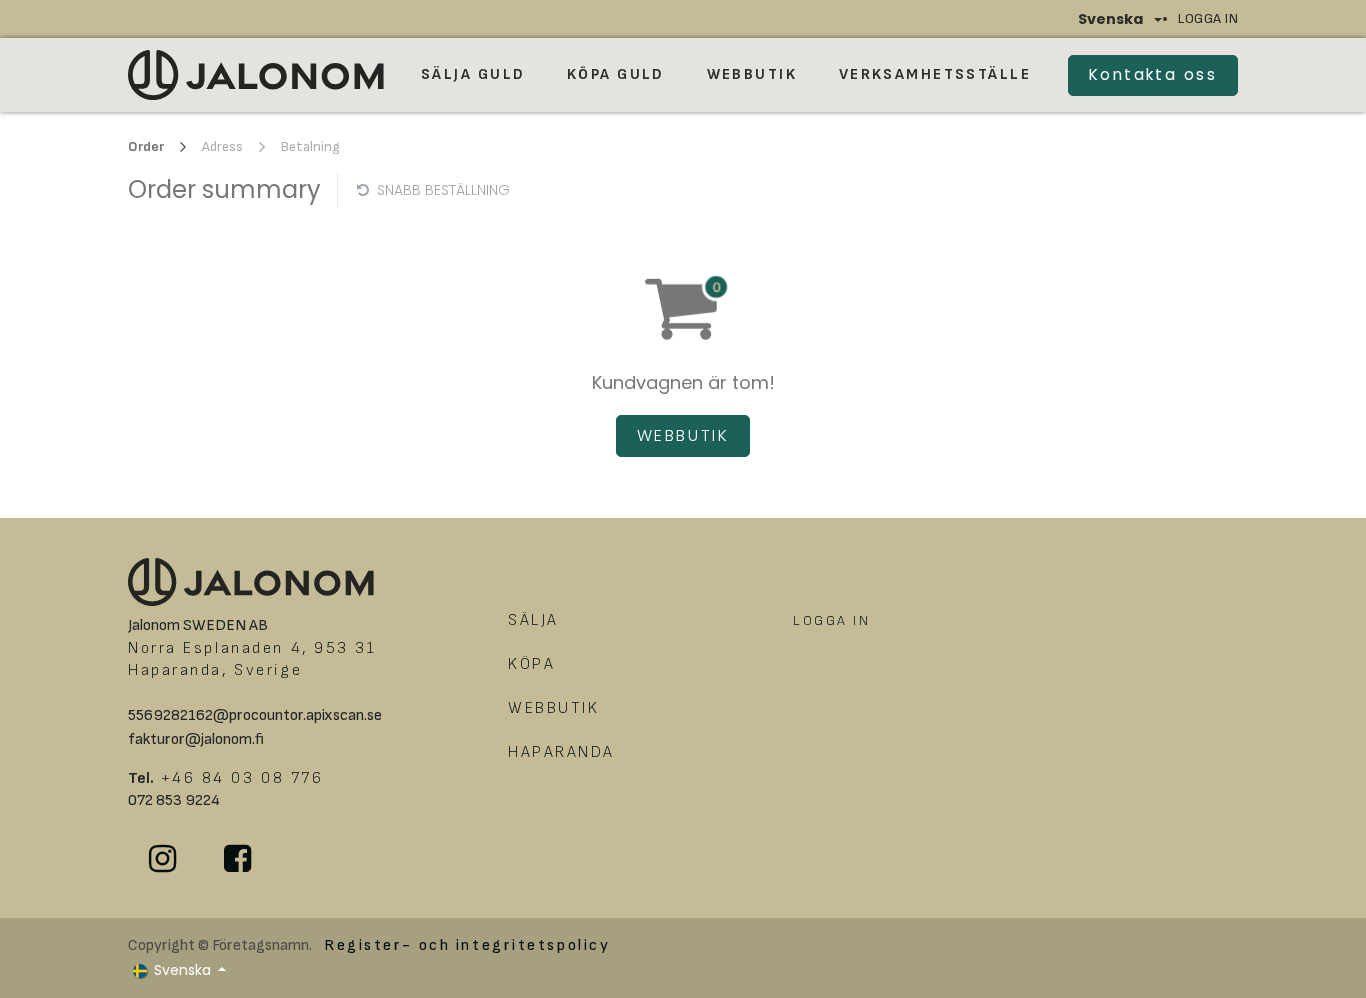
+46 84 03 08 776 (239, 778)
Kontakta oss (1153, 74)
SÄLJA (533, 620)
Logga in (1208, 18)
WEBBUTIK (557, 708)
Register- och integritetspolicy (467, 945)
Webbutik (683, 435)
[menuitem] (473, 75)
